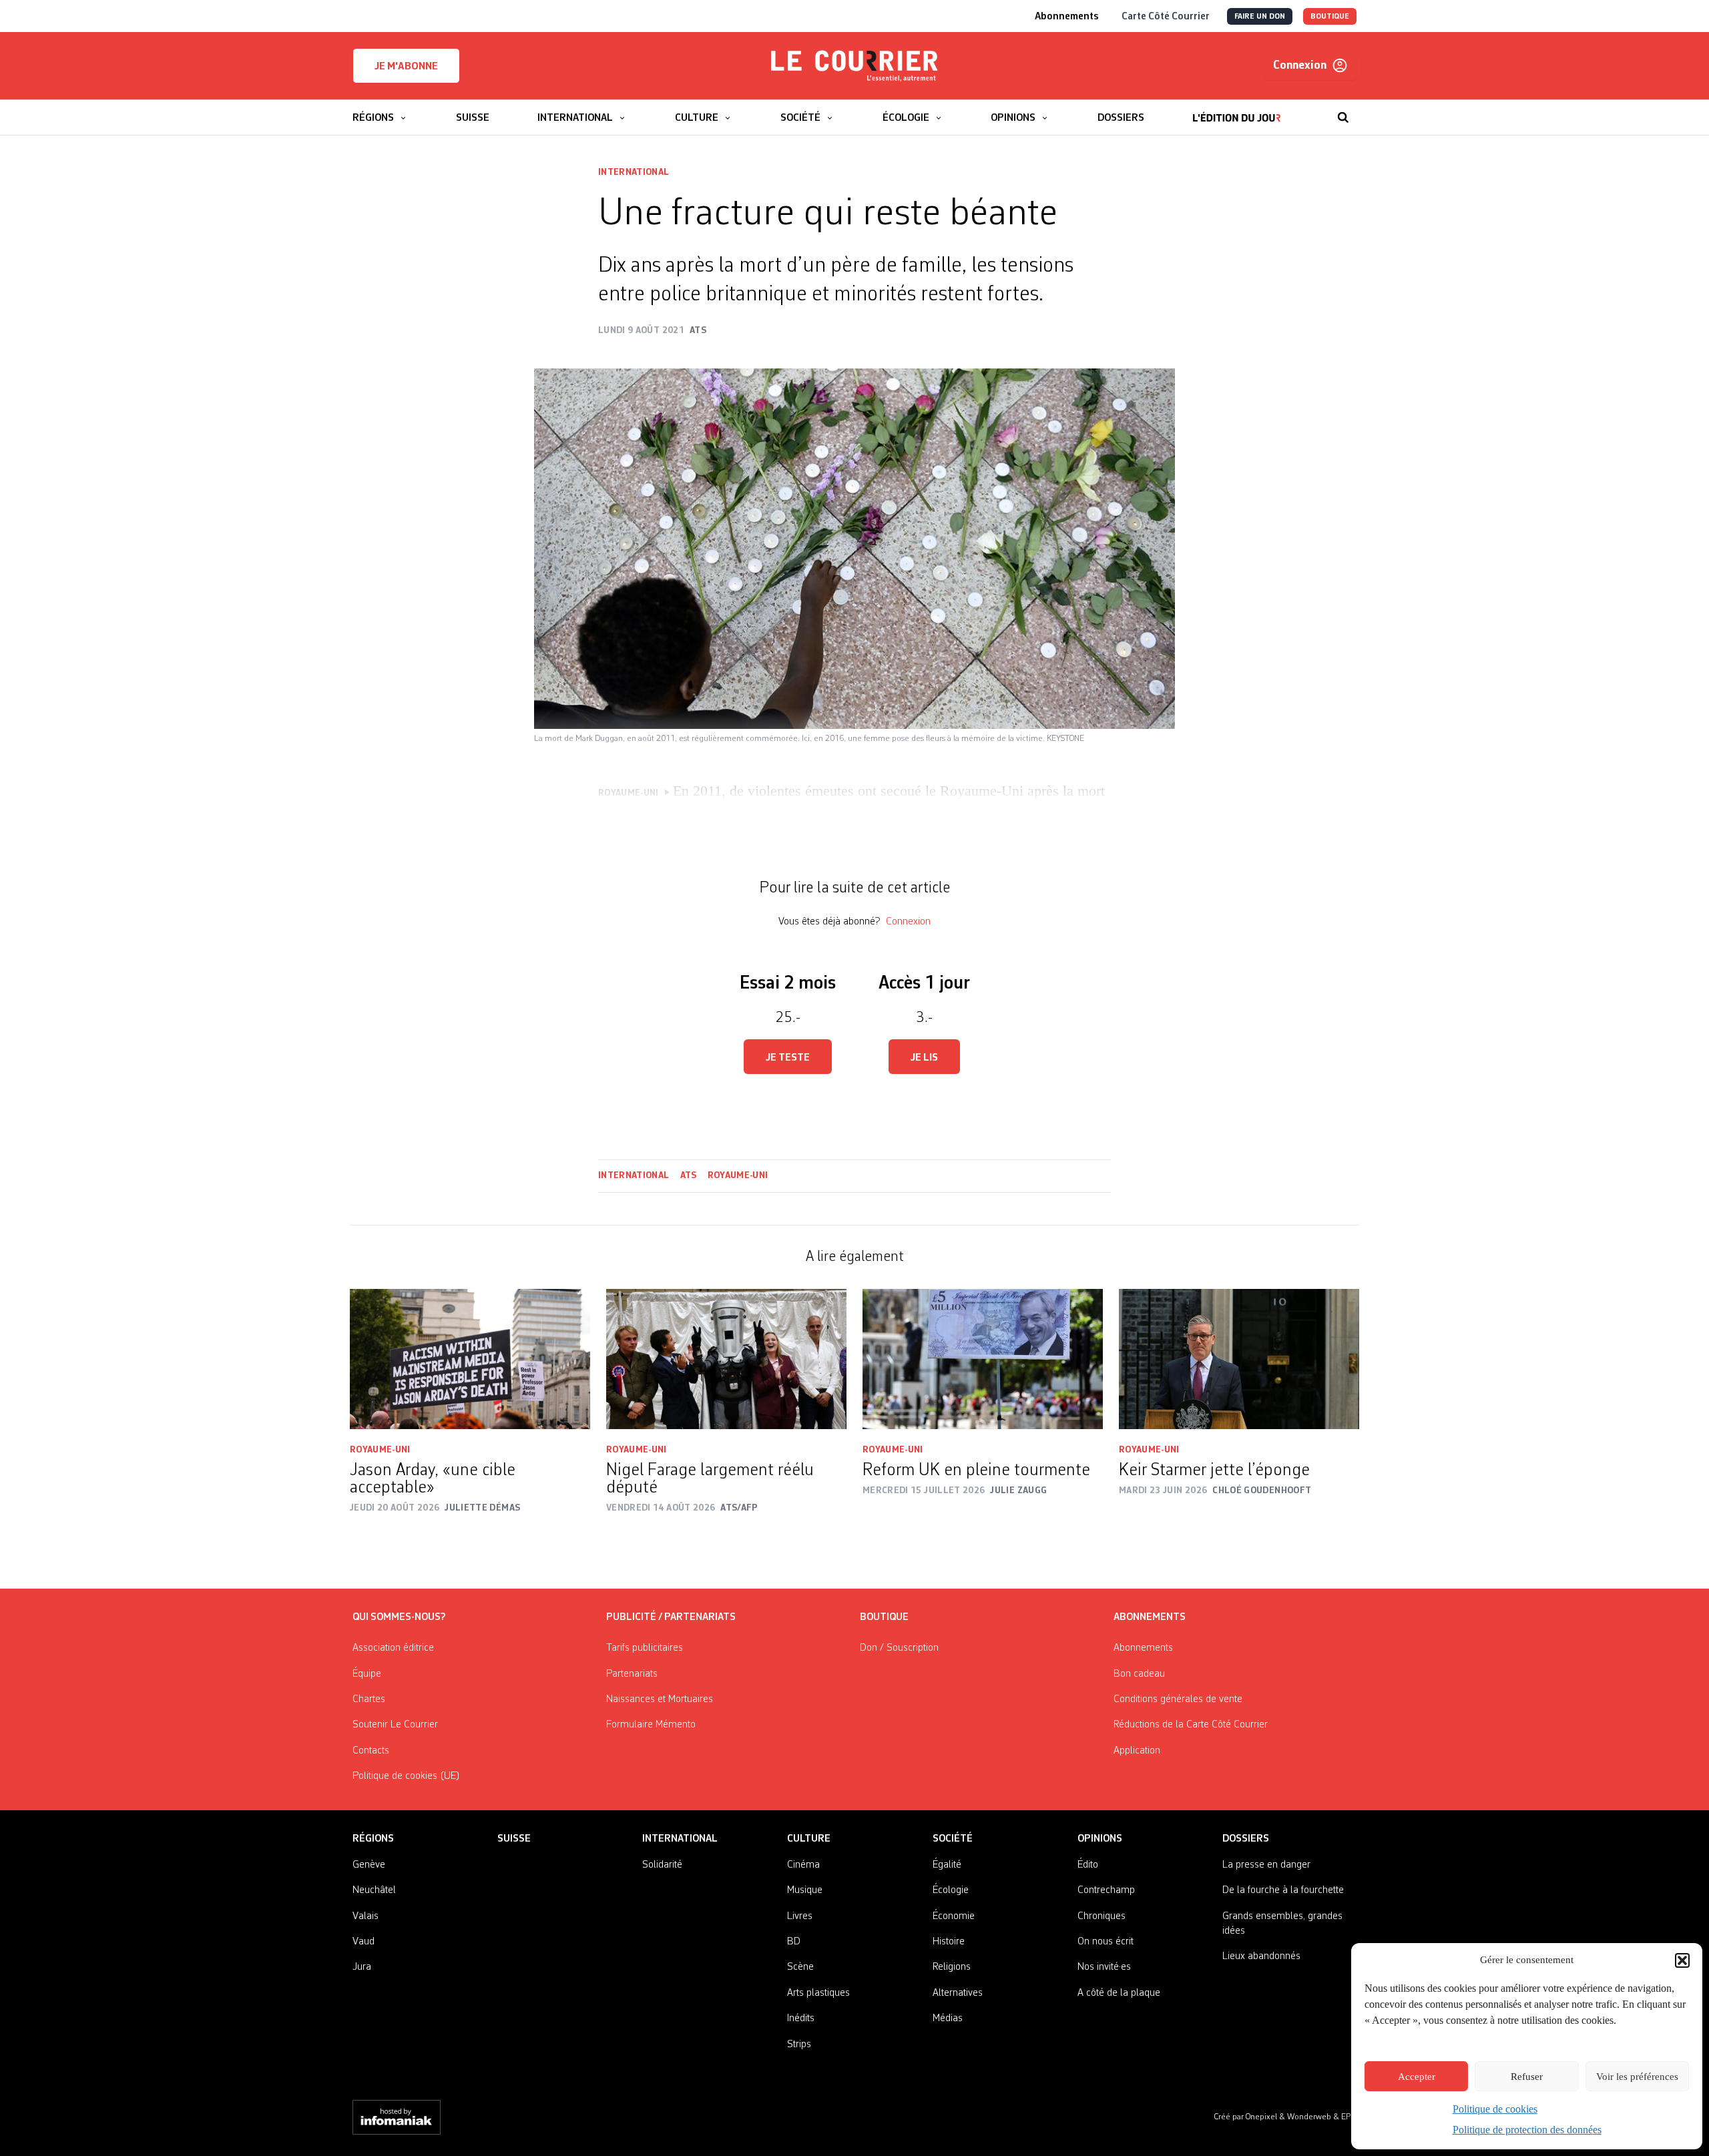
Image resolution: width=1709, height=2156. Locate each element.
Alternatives (958, 1993)
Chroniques (1102, 1916)
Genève (369, 1865)
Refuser (1527, 2077)
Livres (800, 1916)
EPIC (1349, 2117)
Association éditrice (393, 1648)
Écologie (951, 1890)
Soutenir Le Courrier (395, 1725)
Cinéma (803, 1865)
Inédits (801, 2018)
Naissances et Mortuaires (660, 1699)
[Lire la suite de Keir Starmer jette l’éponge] (1239, 1359)
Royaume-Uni (738, 1175)
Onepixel (1262, 2117)
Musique (805, 1890)
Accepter (1417, 2077)
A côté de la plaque (1119, 1993)
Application (1137, 1751)
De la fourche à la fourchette (1283, 1890)
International (634, 172)
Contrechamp (1106, 1890)
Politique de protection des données (1527, 2130)
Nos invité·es (1104, 1967)
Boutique (884, 1617)
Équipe (367, 1674)
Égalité (947, 1865)
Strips (799, 2045)
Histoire (949, 1942)
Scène (800, 1967)
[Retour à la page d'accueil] (854, 66)
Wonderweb (1310, 2117)
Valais (365, 1916)
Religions (952, 1967)
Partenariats (632, 1674)
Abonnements (1143, 1648)
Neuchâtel (374, 1890)
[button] (1682, 1960)
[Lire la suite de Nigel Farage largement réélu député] (726, 1359)
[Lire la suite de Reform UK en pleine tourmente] (983, 1359)
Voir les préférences (1637, 2077)
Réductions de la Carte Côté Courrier (1191, 1725)
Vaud (363, 1942)
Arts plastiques (818, 1993)
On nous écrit (1106, 1942)
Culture (809, 1839)
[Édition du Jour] (1237, 111)
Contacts (371, 1751)
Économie (954, 1916)
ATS (689, 1175)
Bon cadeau (1139, 1674)
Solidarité (662, 1865)
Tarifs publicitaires (645, 1648)
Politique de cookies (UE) (406, 1776)
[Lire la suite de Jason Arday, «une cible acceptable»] (470, 1359)
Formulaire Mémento (651, 1725)
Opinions (1100, 1839)
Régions (373, 1839)
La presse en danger (1266, 1865)
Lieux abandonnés (1261, 1956)
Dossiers (1246, 1839)
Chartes (369, 1699)
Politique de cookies (1495, 2109)
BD (794, 1942)
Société (953, 1839)
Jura (362, 1967)
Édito (1088, 1865)
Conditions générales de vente (1178, 1699)
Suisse (514, 1839)
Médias (948, 2018)
